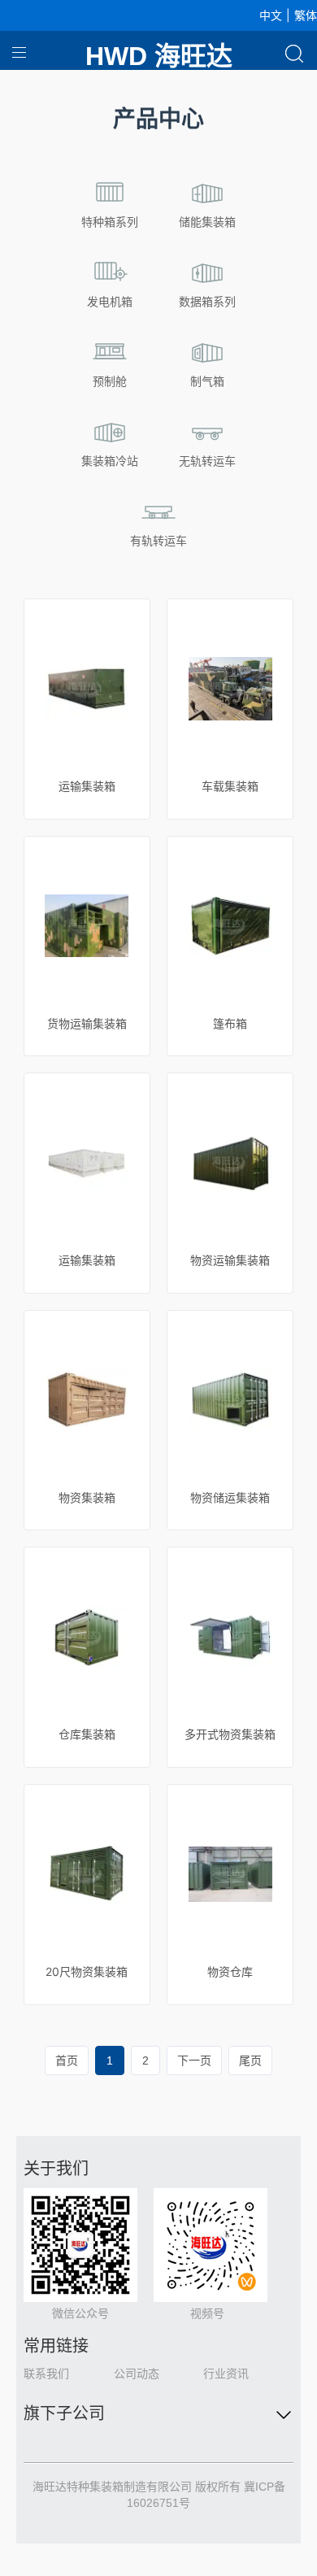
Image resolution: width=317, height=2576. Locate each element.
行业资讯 (226, 2374)
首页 (67, 2060)
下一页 (194, 2060)
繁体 (306, 15)
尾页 (250, 2060)
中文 (271, 15)
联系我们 (46, 2374)
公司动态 (137, 2374)
